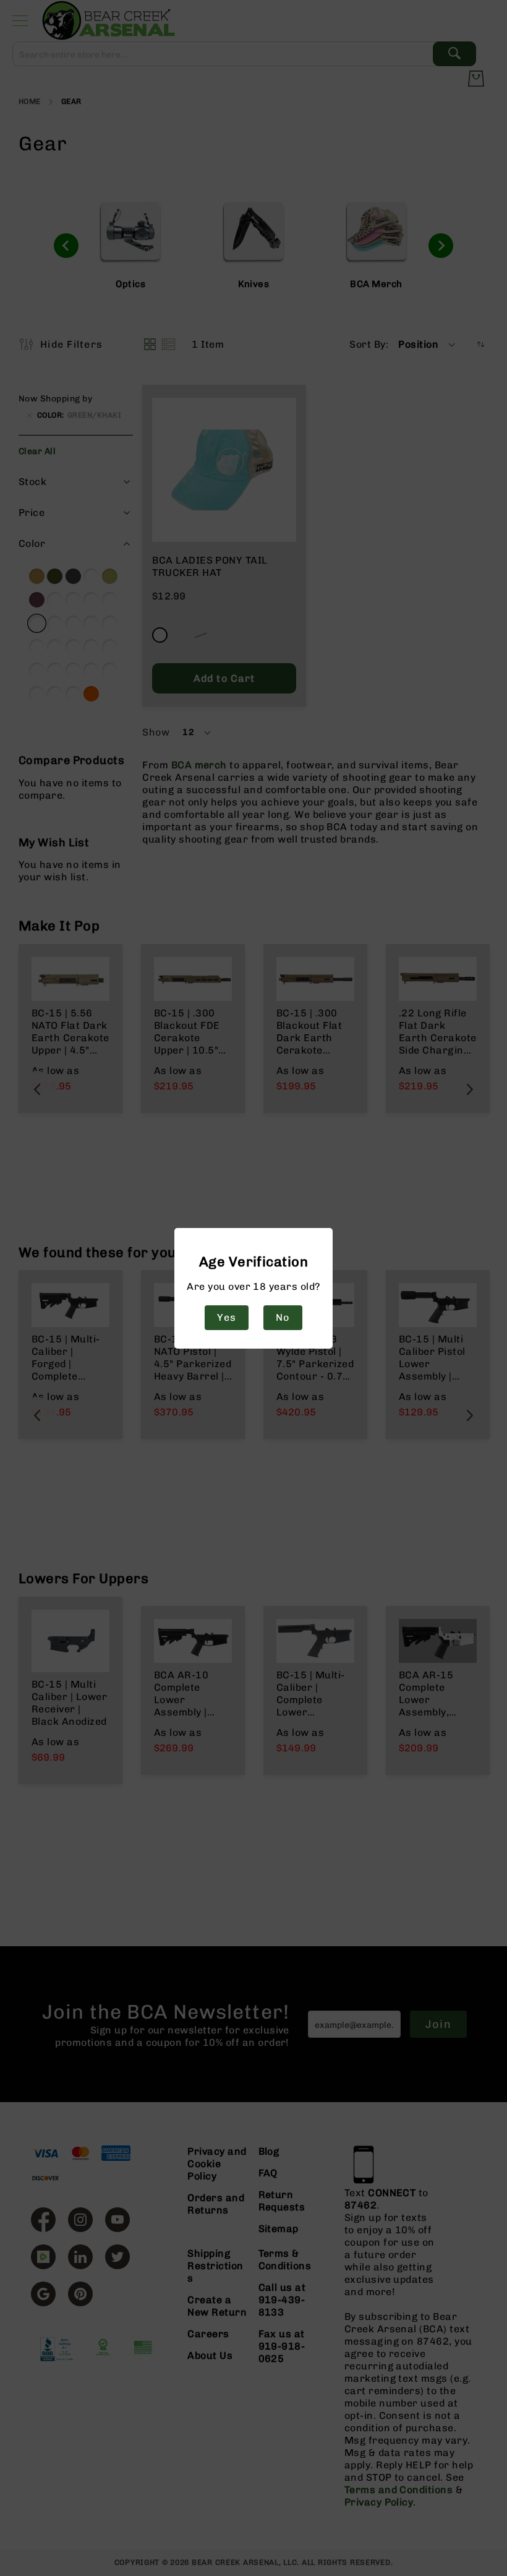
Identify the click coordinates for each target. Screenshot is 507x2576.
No (283, 1317)
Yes (226, 1317)
